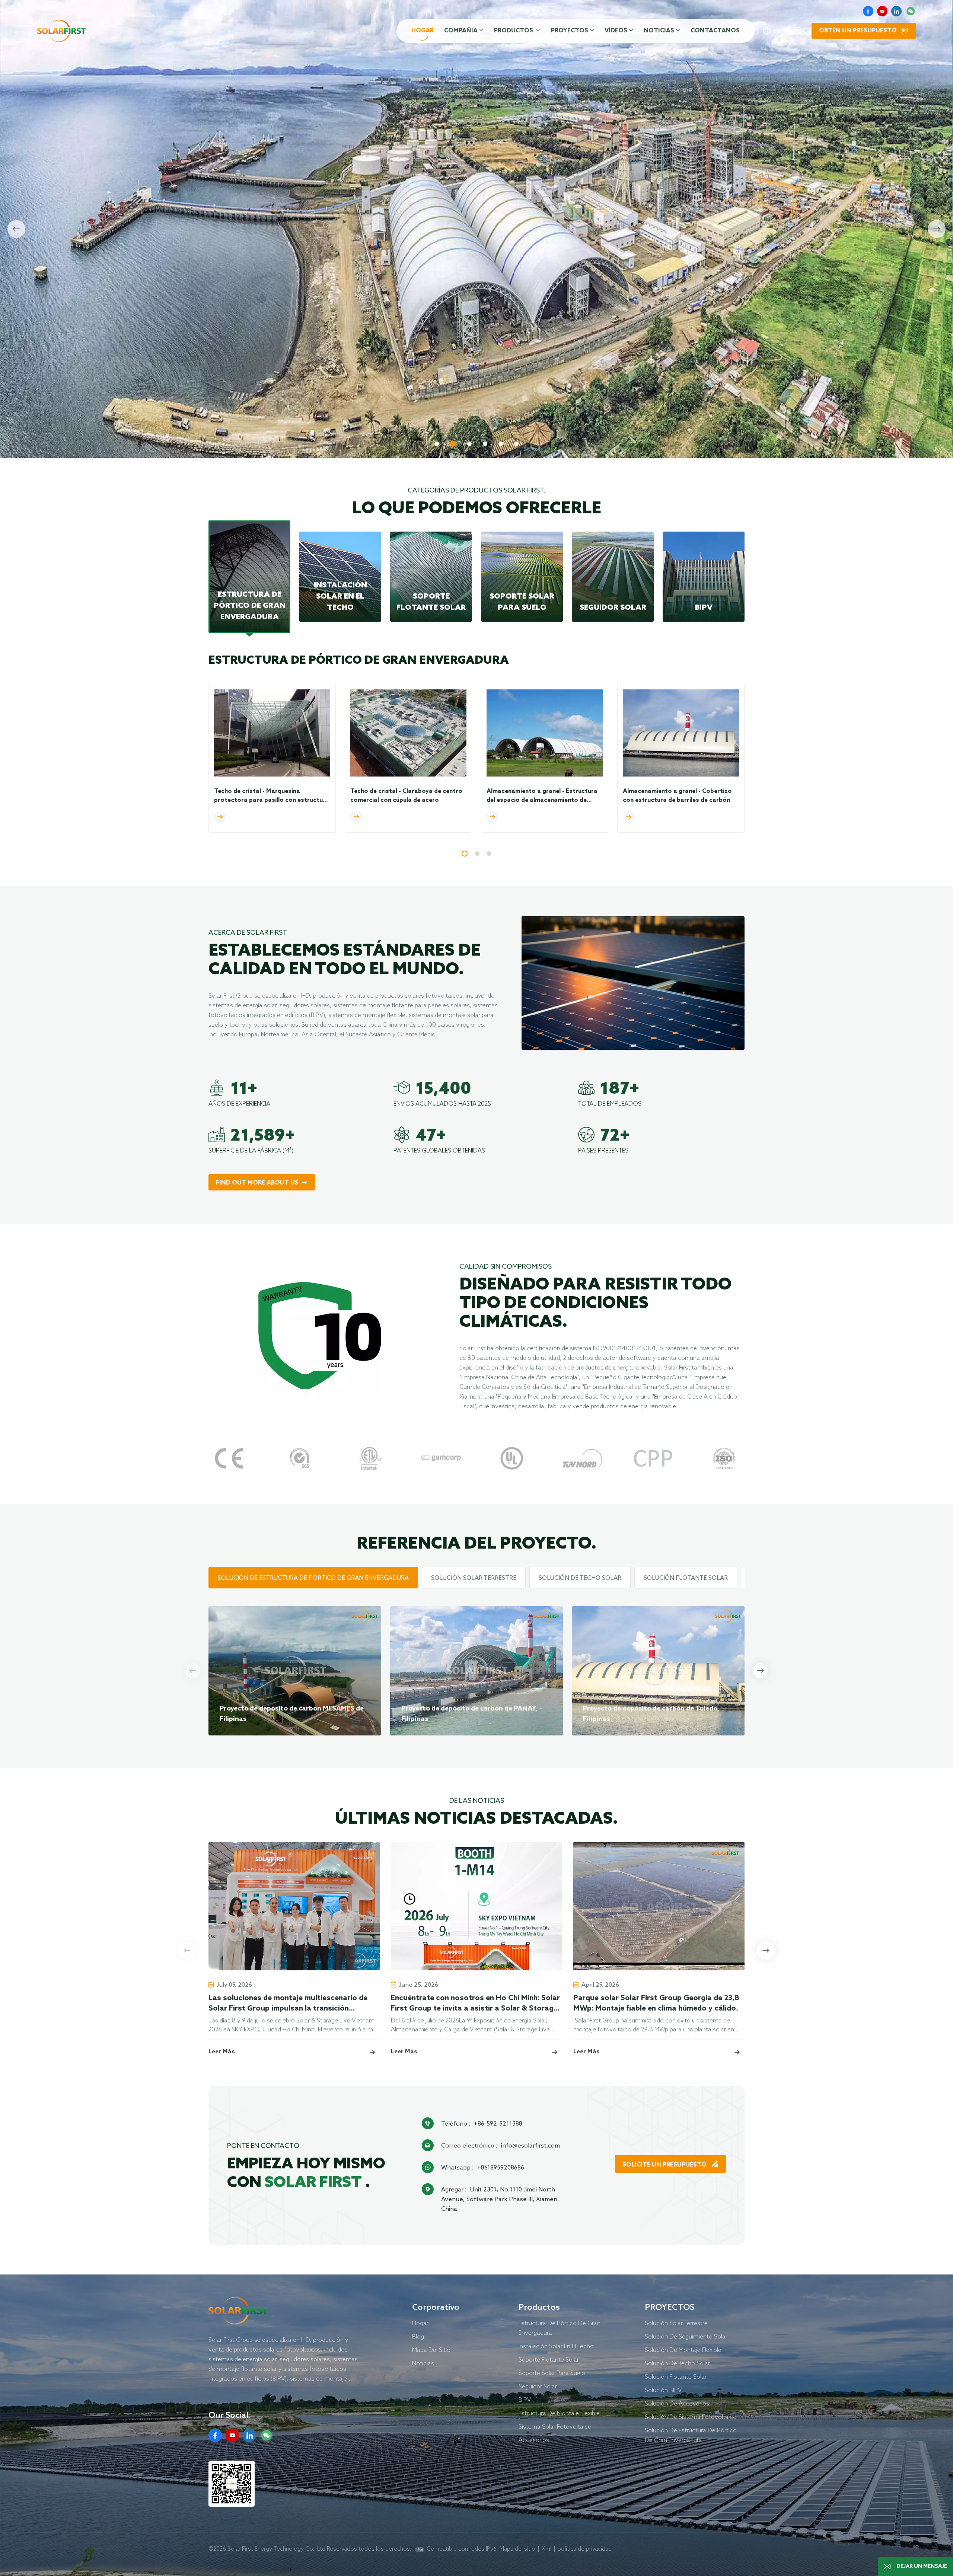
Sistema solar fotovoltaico (555, 2426)
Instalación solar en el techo (556, 2346)
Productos (514, 31)
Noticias (659, 31)
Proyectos (570, 31)
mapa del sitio (431, 2350)
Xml (546, 2549)
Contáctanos (715, 31)
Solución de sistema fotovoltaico (691, 2417)
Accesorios (534, 2440)
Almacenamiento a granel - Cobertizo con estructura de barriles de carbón (677, 796)
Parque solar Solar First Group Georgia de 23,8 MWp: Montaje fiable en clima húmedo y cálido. (656, 2003)
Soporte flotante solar (549, 2359)
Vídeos (616, 31)
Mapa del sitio (517, 2549)
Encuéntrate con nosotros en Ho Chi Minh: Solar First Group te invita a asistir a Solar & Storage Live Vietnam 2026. (475, 2004)
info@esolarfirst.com (530, 2145)
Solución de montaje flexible (683, 2350)
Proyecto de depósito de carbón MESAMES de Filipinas (292, 1714)
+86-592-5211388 (498, 2123)
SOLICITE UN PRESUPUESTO (665, 2165)
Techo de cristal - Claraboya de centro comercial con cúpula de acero (406, 796)
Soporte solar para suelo (552, 2373)
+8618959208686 (501, 2167)
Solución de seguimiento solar (686, 2336)
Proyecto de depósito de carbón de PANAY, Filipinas (469, 1714)
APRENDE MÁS (237, 406)
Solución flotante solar (676, 2376)
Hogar (423, 31)
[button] (437, 444)
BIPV (525, 2400)
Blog (418, 2336)
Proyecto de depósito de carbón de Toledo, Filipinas (651, 1714)
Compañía (461, 31)
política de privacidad (585, 2549)
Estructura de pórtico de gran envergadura (560, 2328)
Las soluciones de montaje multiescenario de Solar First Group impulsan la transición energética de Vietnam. (288, 2004)
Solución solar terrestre (676, 2323)
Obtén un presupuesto (858, 31)
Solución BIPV (663, 2390)
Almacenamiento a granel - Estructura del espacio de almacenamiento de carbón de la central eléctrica (542, 796)
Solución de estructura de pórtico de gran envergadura (691, 2435)
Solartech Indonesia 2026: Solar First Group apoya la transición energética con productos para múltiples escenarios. (836, 2004)
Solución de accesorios (677, 2403)
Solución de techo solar (677, 2363)
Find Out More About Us (257, 1183)
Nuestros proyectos (326, 406)
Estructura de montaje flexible (559, 2413)
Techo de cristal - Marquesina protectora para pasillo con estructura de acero (272, 796)
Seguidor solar (538, 2386)
